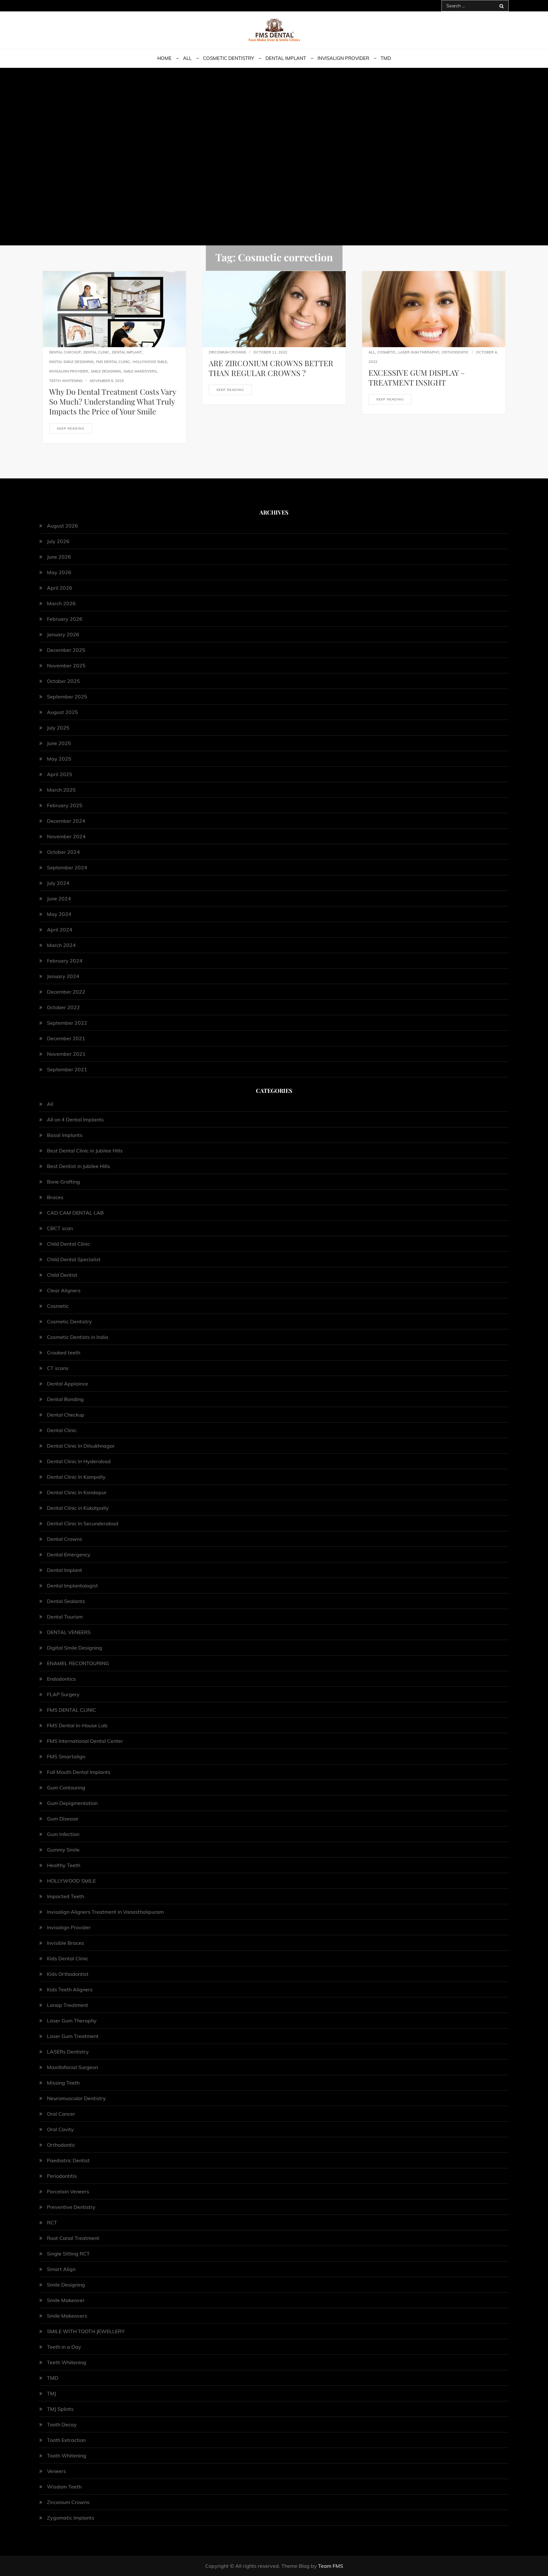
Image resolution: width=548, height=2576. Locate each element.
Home (164, 58)
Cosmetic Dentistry (228, 58)
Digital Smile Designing (71, 362)
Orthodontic (455, 352)
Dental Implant (286, 58)
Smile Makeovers (140, 371)
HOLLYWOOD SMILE (150, 362)
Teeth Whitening (66, 381)
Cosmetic (387, 352)
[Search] (502, 6)
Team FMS (331, 2566)
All (187, 58)
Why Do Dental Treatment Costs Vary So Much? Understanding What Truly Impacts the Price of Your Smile (113, 401)
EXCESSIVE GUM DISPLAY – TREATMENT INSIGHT (417, 377)
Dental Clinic (96, 352)
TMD (386, 58)
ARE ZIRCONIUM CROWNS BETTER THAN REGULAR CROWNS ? (271, 368)
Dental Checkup (65, 352)
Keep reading (71, 428)
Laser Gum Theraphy (419, 352)
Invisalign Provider (343, 58)
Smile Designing (106, 371)
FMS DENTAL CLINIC (113, 362)
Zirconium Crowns (227, 352)
